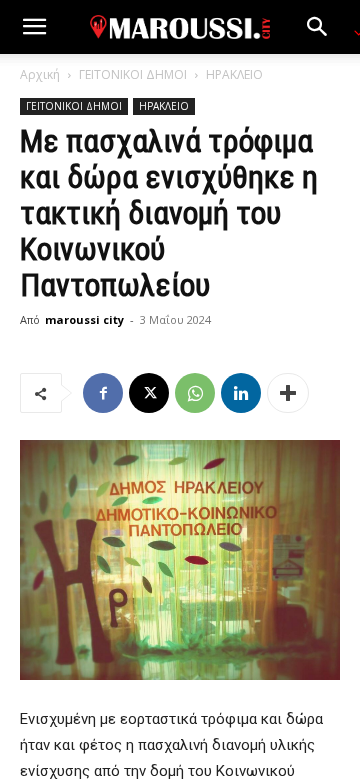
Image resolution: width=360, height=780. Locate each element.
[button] (34, 27)
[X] (149, 393)
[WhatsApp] (195, 393)
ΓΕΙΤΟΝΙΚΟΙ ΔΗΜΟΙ (133, 74)
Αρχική (40, 74)
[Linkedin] (241, 393)
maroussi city (84, 319)
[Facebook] (103, 393)
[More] (288, 393)
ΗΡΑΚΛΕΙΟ (234, 74)
